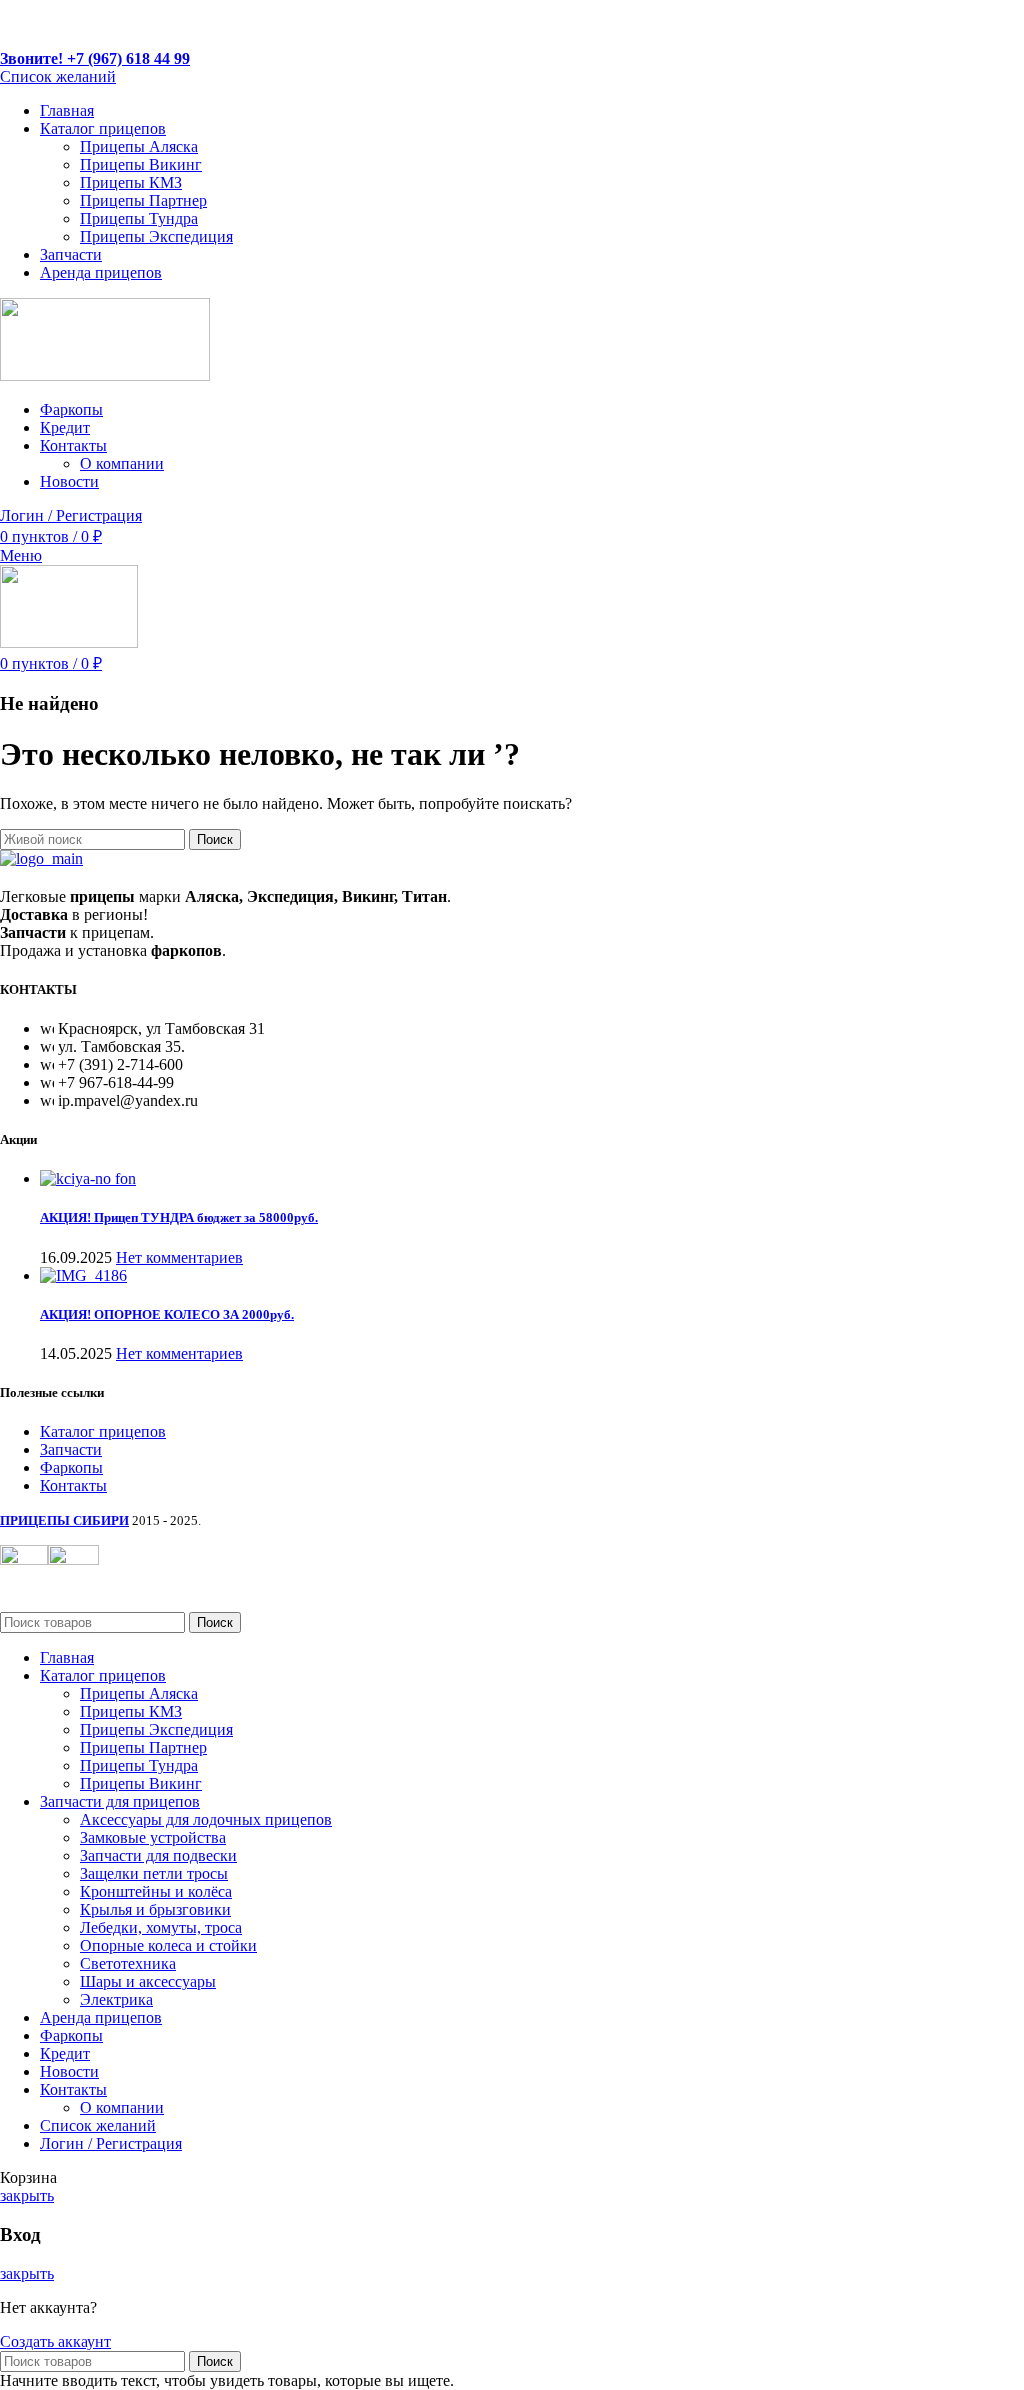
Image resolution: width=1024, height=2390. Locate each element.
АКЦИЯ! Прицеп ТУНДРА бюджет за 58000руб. (179, 1217)
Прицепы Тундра (139, 218)
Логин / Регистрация (111, 2143)
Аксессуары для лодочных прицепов (206, 1819)
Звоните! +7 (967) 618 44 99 (95, 58)
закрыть (27, 2195)
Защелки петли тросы (154, 1873)
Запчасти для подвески (158, 1855)
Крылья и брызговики (155, 1909)
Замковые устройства (153, 1837)
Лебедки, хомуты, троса (161, 1927)
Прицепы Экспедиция (156, 236)
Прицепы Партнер (143, 200)
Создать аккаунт (55, 2341)
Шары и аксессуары (148, 1981)
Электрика (116, 1999)
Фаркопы (71, 1467)
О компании (122, 463)
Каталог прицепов (103, 1431)
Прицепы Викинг (141, 164)
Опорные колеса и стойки (168, 1945)
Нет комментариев (179, 1257)
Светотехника (128, 1963)
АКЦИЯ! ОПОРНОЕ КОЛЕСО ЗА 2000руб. (167, 1314)
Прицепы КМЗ (131, 182)
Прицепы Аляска (139, 146)
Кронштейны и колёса (156, 1891)
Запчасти (71, 1449)
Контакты (73, 1485)
